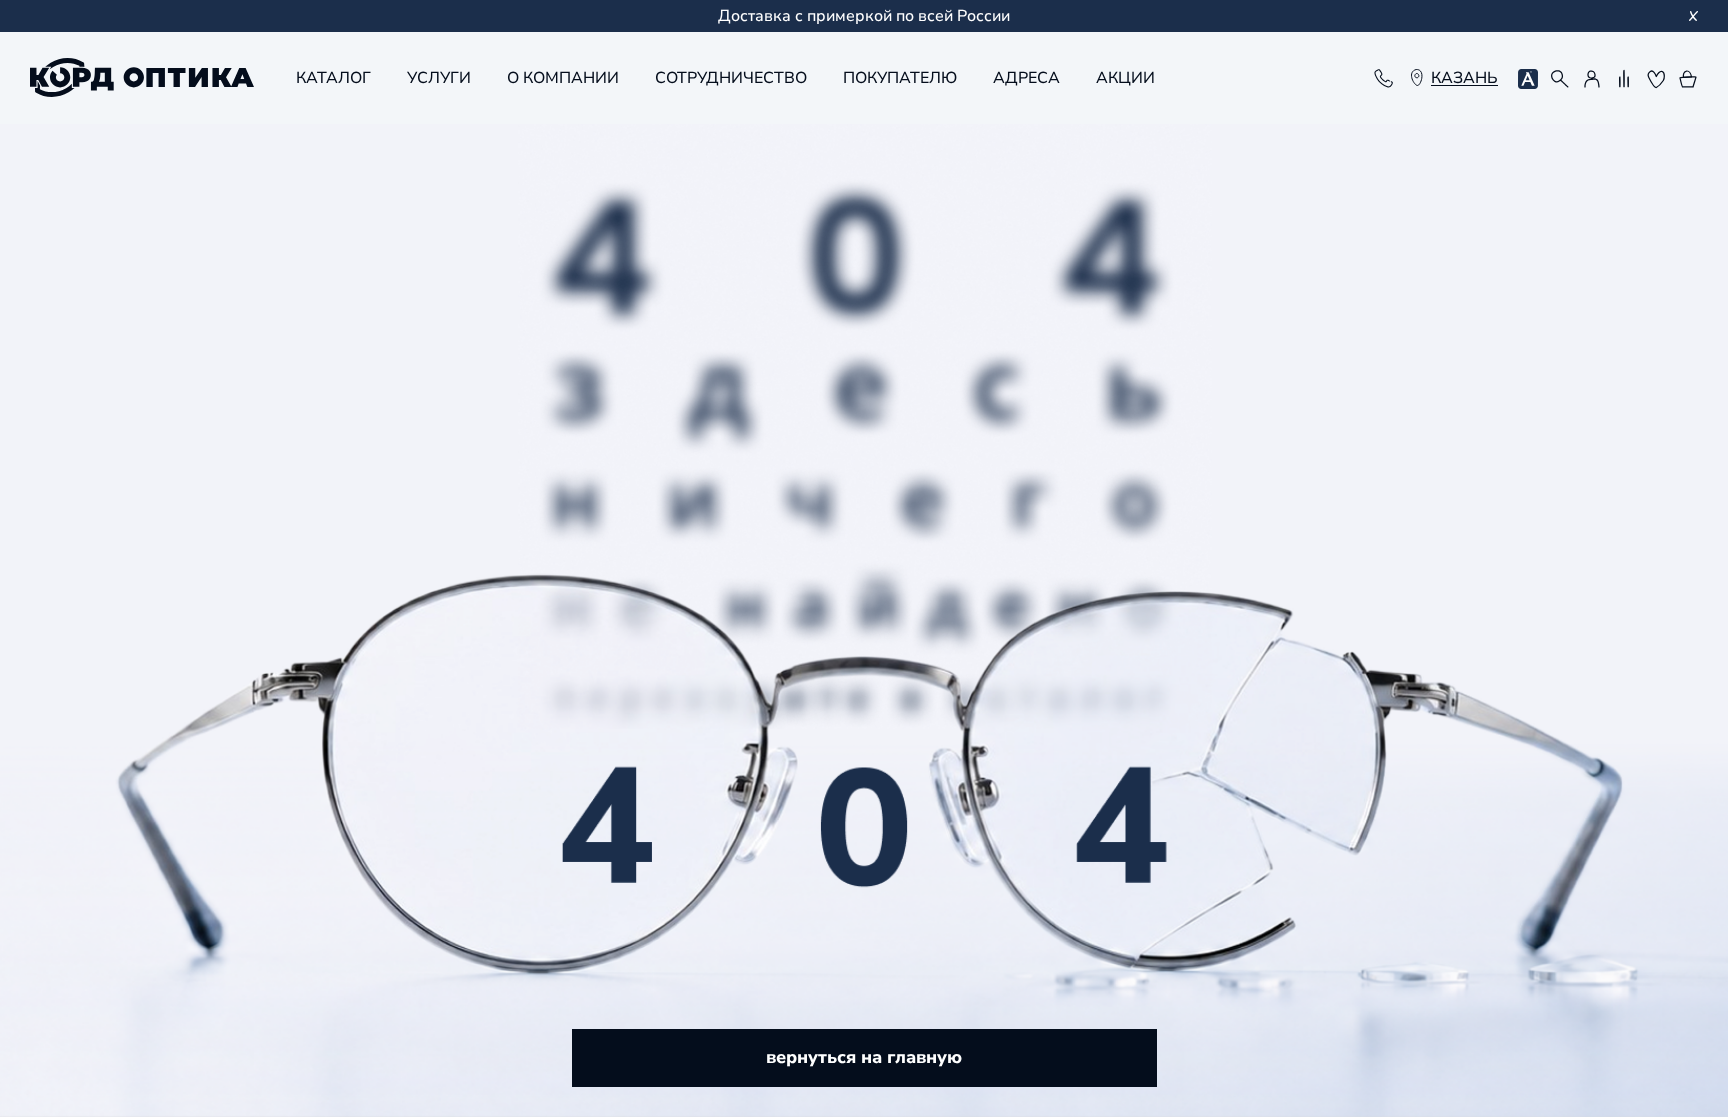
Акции (1125, 78)
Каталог (333, 78)
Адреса (1026, 78)
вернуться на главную (864, 1057)
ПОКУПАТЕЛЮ (900, 78)
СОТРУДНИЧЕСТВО (731, 78)
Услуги (439, 78)
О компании (563, 78)
